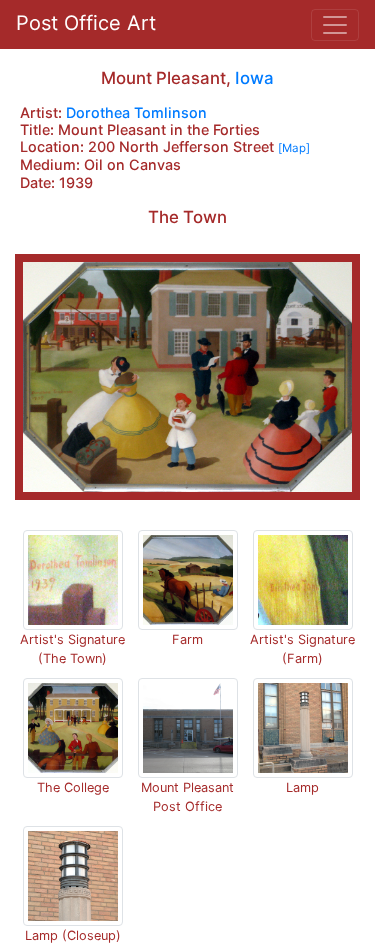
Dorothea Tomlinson (136, 112)
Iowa (254, 78)
